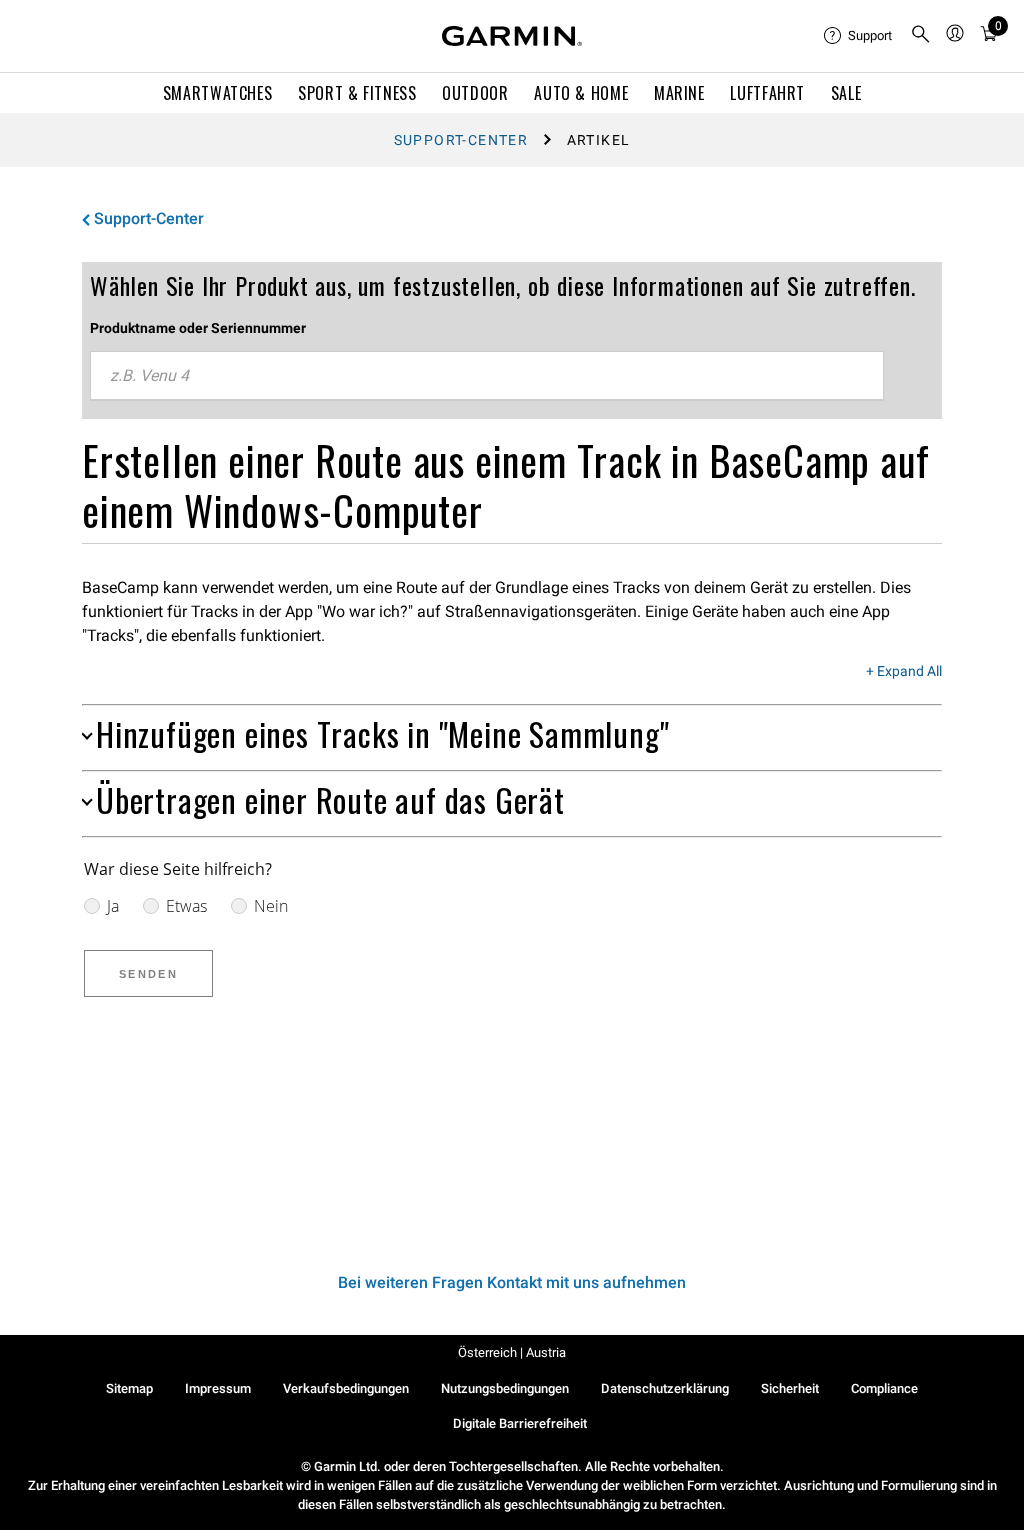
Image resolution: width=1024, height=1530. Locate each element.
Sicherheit (790, 1388)
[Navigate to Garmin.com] (512, 36)
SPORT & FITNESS (357, 93)
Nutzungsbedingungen (505, 1388)
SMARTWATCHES (218, 93)
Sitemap (129, 1388)
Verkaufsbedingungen (346, 1388)
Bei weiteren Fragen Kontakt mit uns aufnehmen (512, 1282)
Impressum (218, 1388)
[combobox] (487, 376)
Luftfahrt (767, 93)
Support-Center (461, 140)
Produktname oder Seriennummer (198, 328)
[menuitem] (859, 36)
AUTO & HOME (581, 93)
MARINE (679, 93)
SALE (846, 93)
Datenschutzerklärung (665, 1388)
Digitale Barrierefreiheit (520, 1423)
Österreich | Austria (512, 1352)
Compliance (884, 1388)
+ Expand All (904, 672)
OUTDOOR (475, 93)
